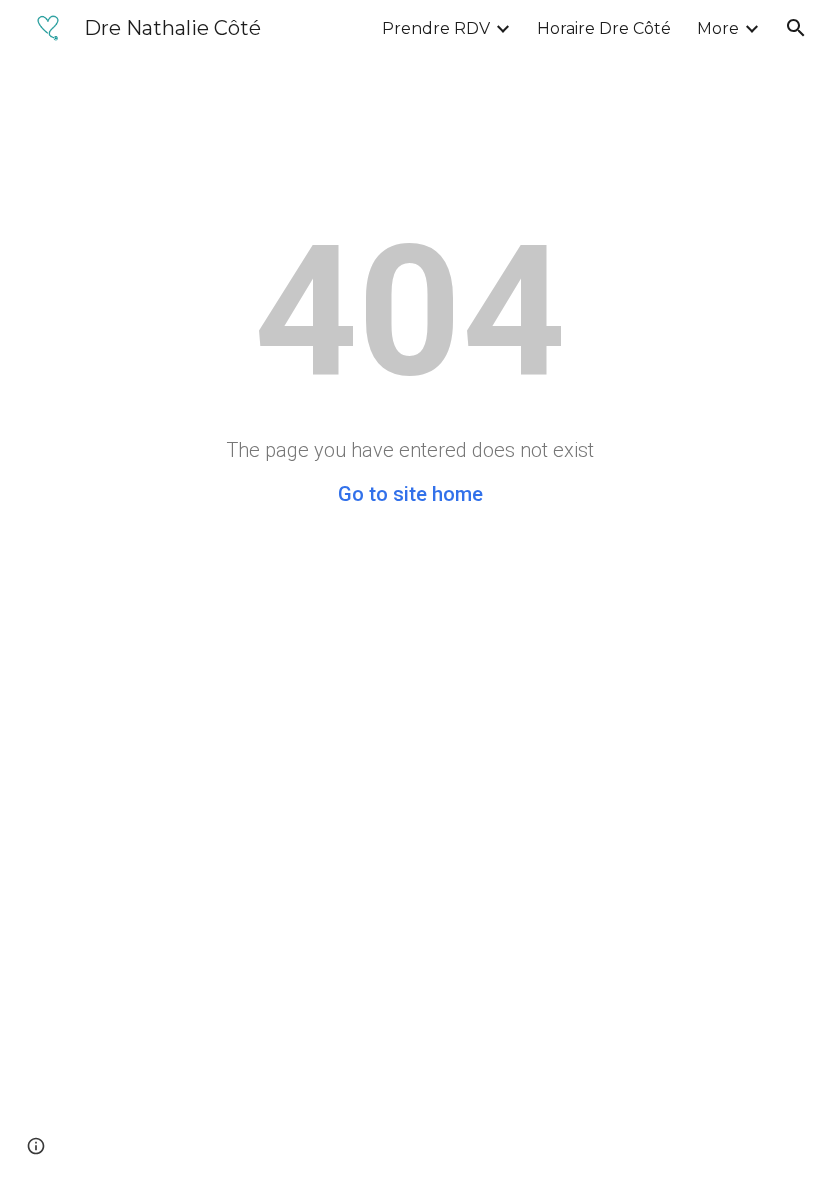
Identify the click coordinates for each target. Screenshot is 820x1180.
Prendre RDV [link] (436, 28)
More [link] (718, 28)
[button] (796, 28)
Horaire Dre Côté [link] (604, 28)
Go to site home (410, 494)
